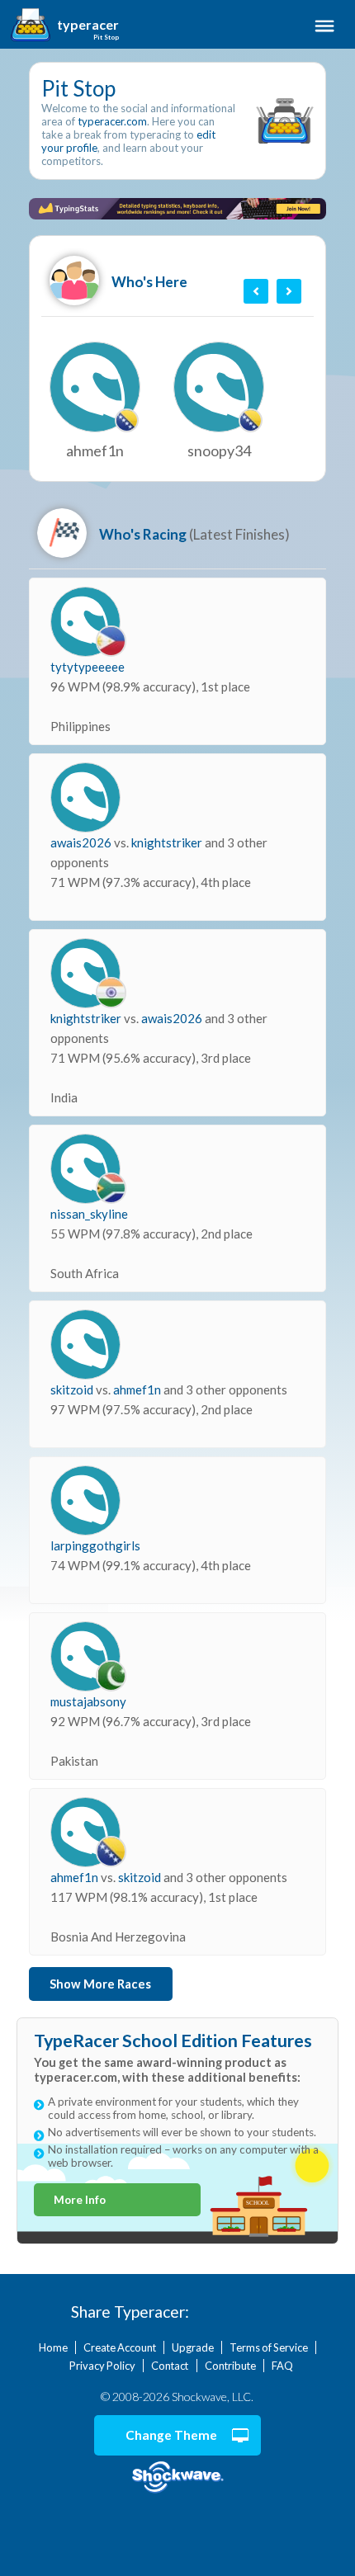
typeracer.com (112, 121)
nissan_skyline (89, 1214)
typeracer (88, 25)
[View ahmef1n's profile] (85, 1832)
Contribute (230, 2366)
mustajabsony (88, 1701)
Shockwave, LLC (177, 2477)
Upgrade (193, 2347)
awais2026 (82, 842)
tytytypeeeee (88, 667)
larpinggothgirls (95, 1545)
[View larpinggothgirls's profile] (85, 1500)
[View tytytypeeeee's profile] (85, 622)
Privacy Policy (102, 2366)
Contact (170, 2366)
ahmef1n (138, 1389)
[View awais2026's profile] (85, 797)
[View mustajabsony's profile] (85, 1656)
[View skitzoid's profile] (85, 1345)
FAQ (282, 2366)
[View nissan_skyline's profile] (85, 1169)
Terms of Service (269, 2347)
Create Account (120, 2347)
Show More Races (100, 1984)
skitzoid (73, 1389)
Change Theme (171, 2435)
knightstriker (168, 842)
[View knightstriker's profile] (85, 973)
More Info (80, 2200)
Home (53, 2347)
